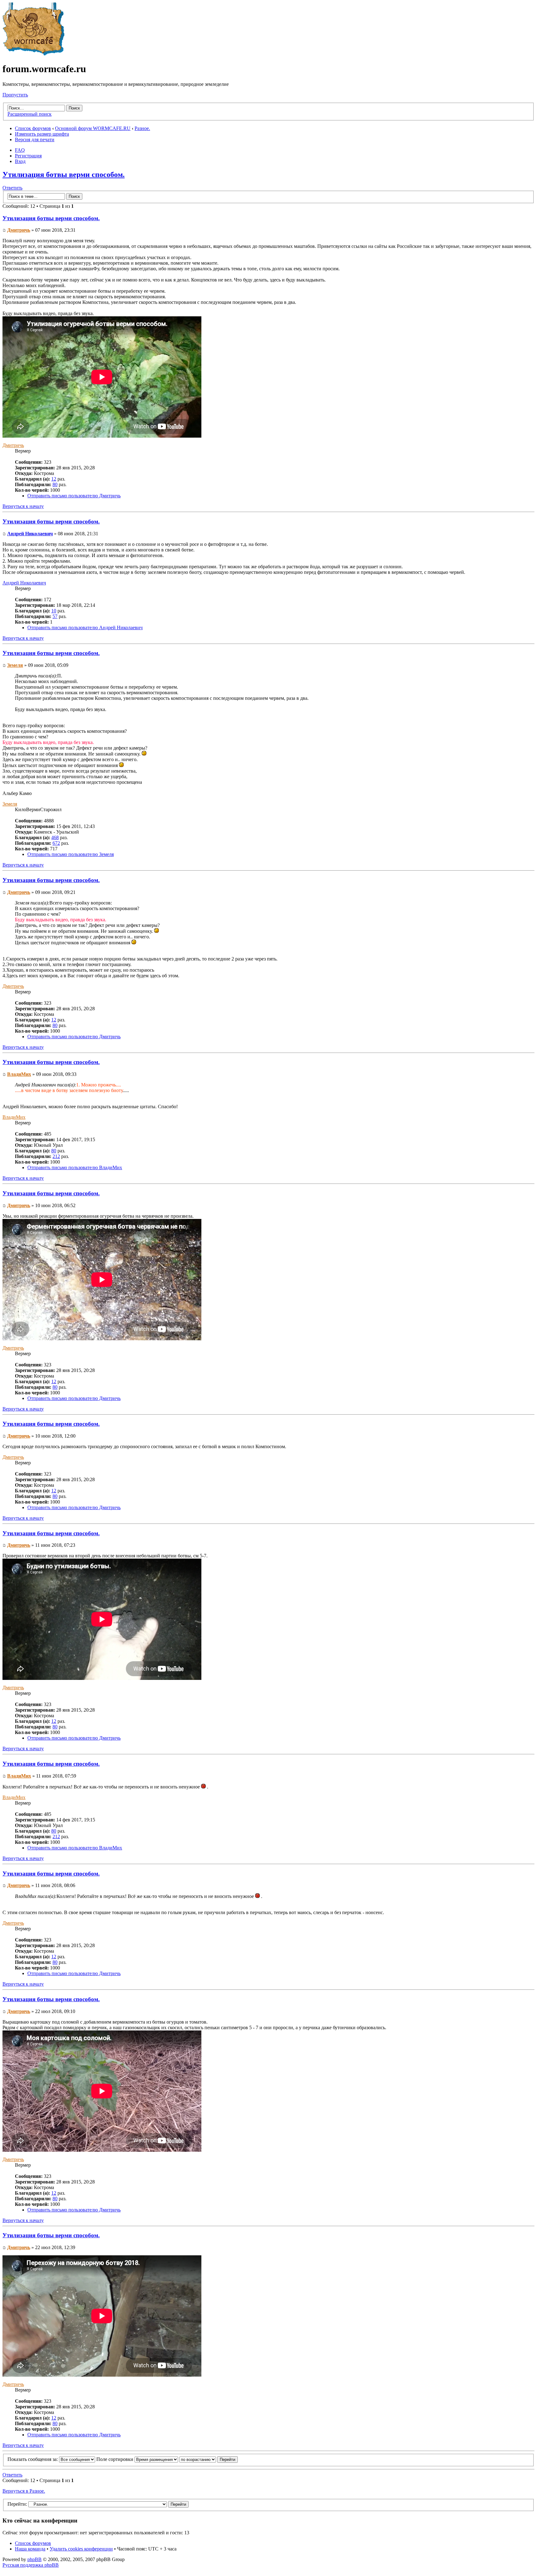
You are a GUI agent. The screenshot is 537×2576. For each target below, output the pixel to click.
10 (54, 611)
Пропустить (15, 95)
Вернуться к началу (23, 506)
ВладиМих (19, 1074)
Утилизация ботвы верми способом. (64, 174)
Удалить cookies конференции (81, 2549)
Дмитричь (19, 230)
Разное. (142, 128)
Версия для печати (35, 139)
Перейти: (17, 2504)
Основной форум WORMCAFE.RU (93, 128)
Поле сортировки (115, 2459)
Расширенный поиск (30, 114)
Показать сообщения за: (33, 2459)
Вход (20, 161)
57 (55, 616)
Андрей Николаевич (30, 534)
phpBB (34, 2559)
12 (54, 479)
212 (56, 1156)
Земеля (15, 665)
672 (56, 843)
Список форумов (33, 128)
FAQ (20, 150)
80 (55, 484)
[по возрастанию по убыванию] (209, 2459)
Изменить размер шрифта (42, 134)
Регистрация (28, 156)
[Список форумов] (34, 54)
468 (55, 837)
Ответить (12, 188)
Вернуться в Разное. (24, 2491)
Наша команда (30, 2549)
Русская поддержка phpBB (31, 2565)
